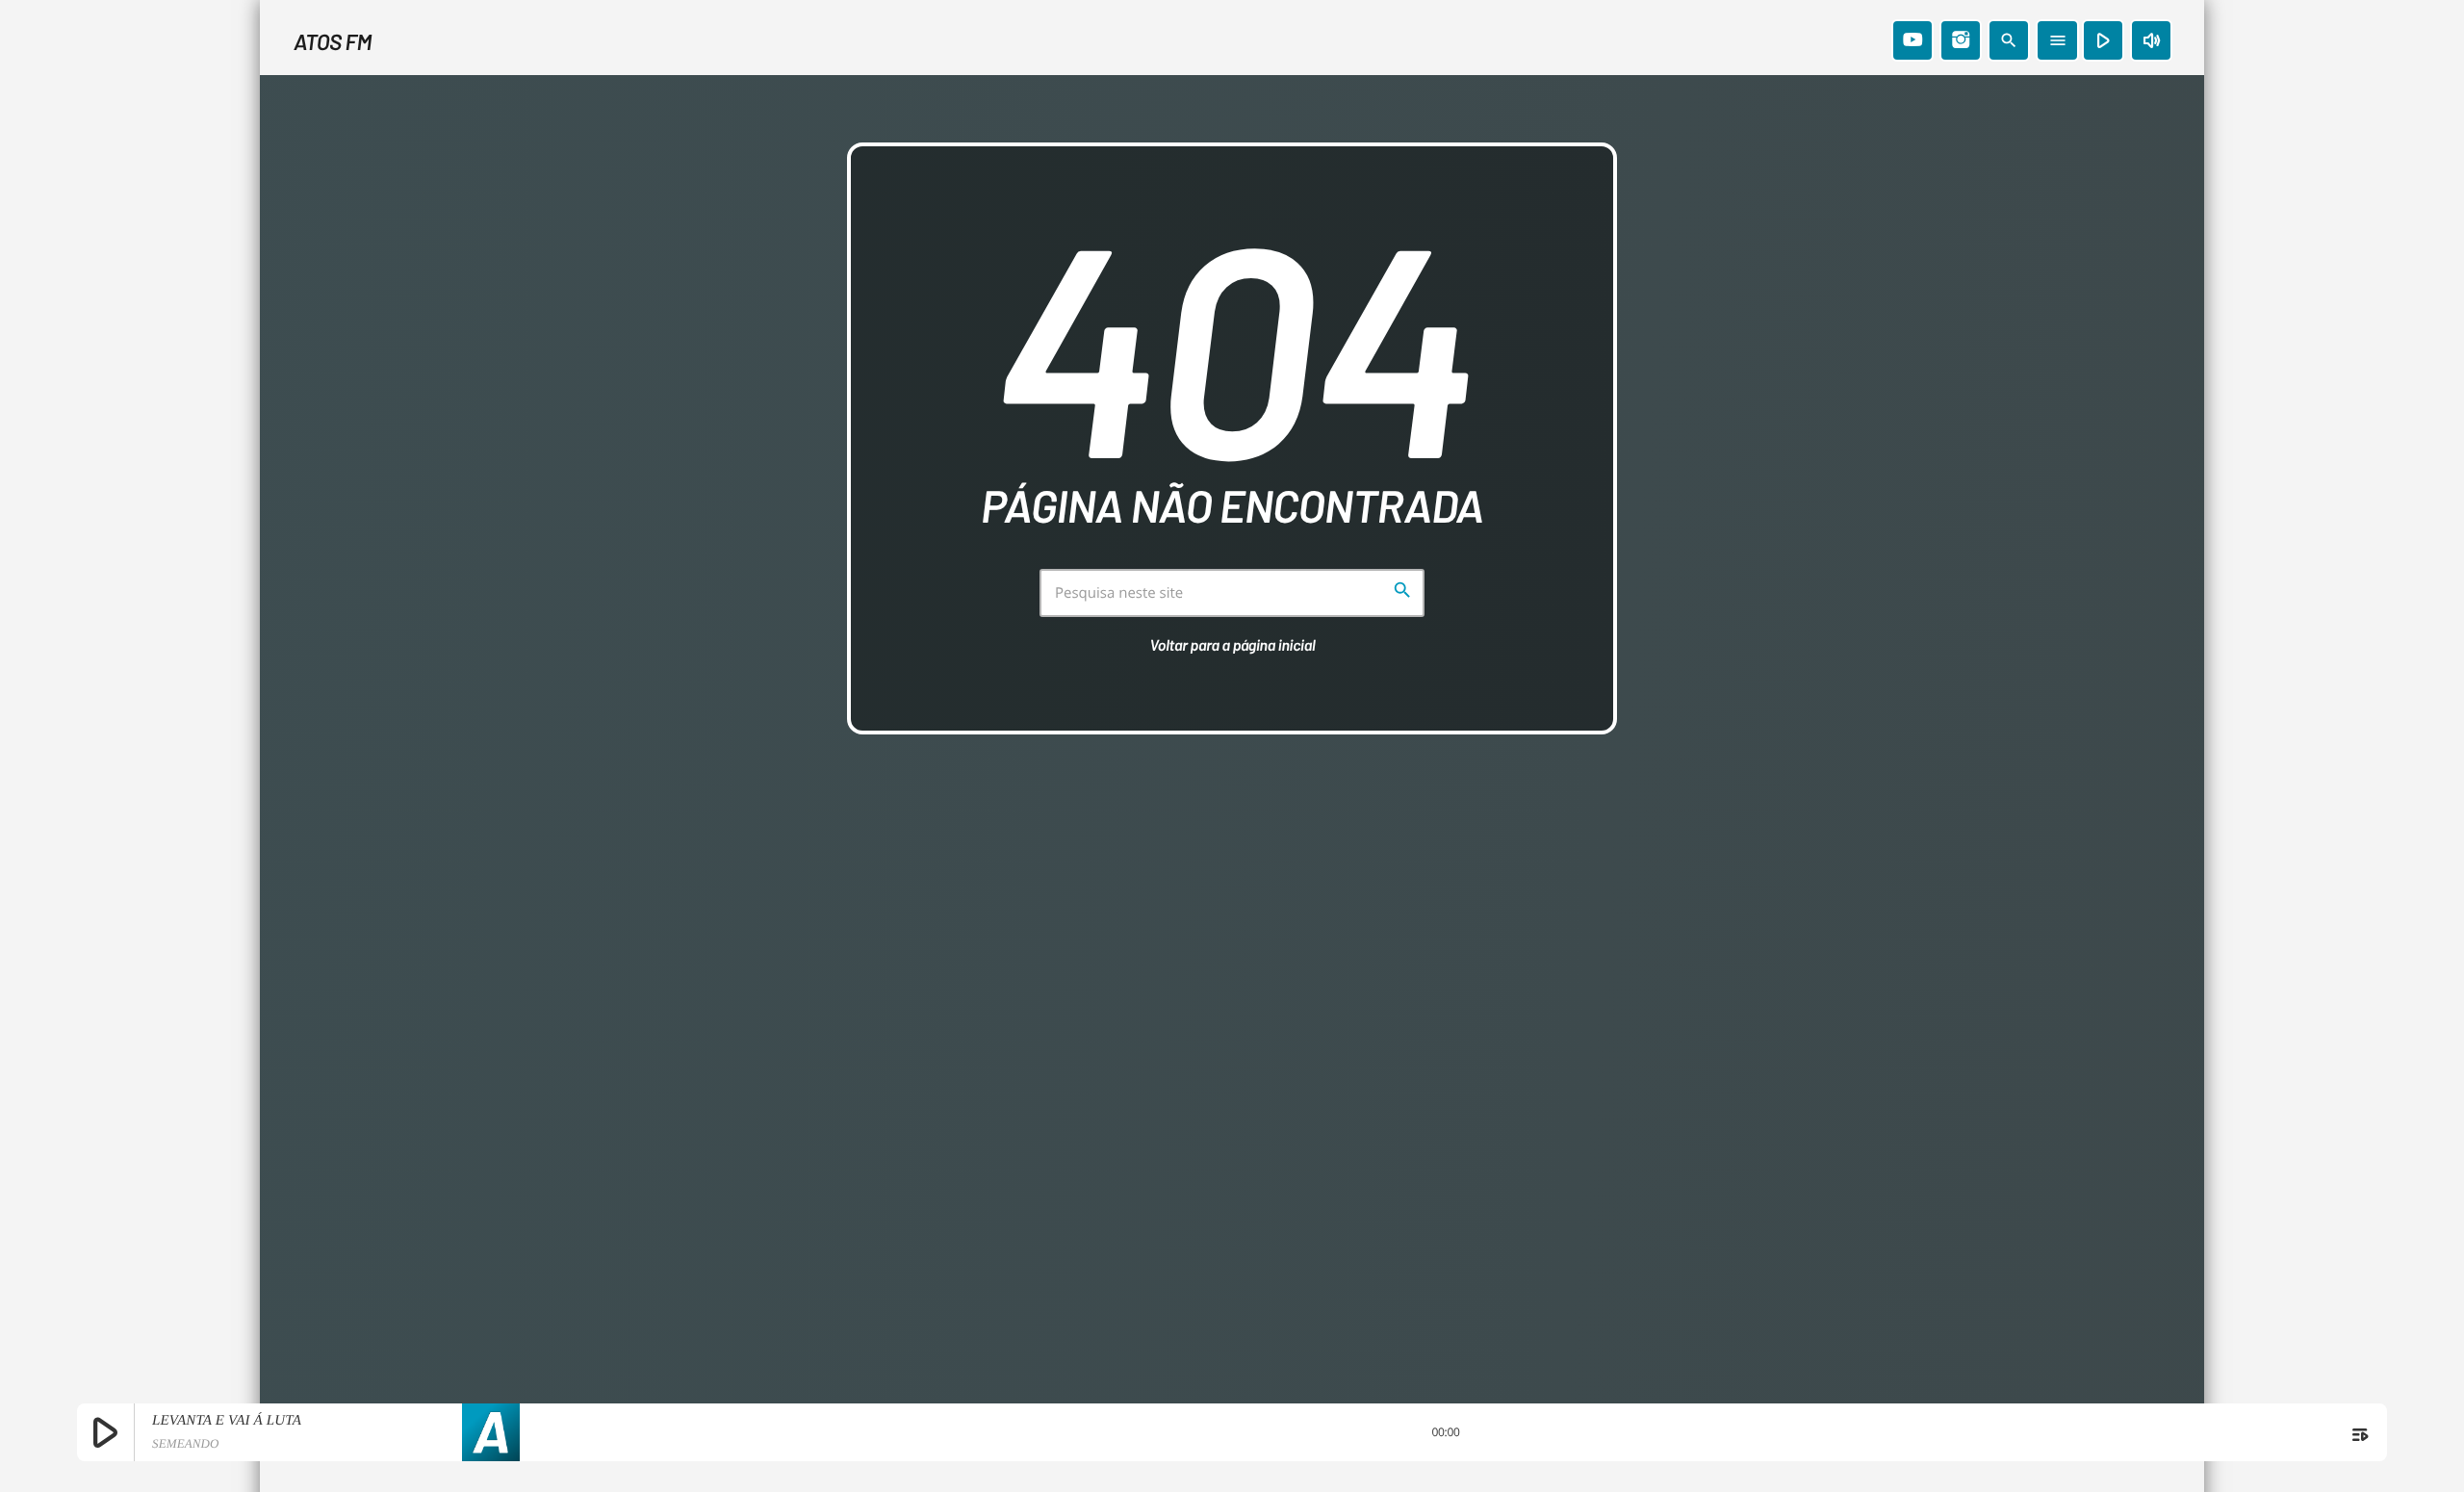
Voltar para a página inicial (1233, 645)
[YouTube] (1912, 40)
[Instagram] (1961, 40)
